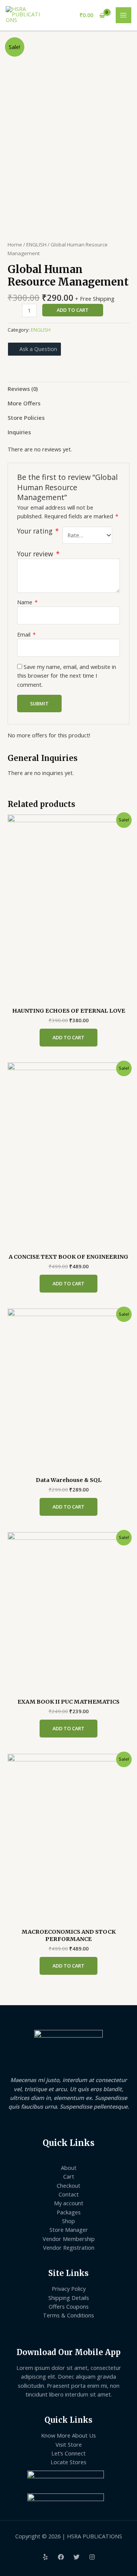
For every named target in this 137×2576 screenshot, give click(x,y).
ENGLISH (36, 245)
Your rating (38, 531)
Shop (68, 2221)
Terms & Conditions (68, 2315)
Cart (69, 2176)
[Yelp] (45, 2557)
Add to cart (73, 310)
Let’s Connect (68, 2453)
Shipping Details (69, 2298)
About (69, 2168)
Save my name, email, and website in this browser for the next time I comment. (67, 676)
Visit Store (69, 2444)
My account (69, 2203)
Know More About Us (68, 2435)
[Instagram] (92, 2557)
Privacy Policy (69, 2289)
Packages (69, 2212)
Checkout (68, 2185)
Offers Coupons (69, 2306)
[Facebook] (61, 2557)
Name (27, 602)
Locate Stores (68, 2462)
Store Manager (69, 2230)
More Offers (24, 403)
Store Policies (26, 418)
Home (15, 245)
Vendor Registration (69, 2247)
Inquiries (19, 432)
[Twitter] (76, 2557)
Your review (38, 554)
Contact (69, 2194)
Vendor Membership (69, 2239)
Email (26, 634)
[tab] (68, 389)
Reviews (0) (23, 389)
